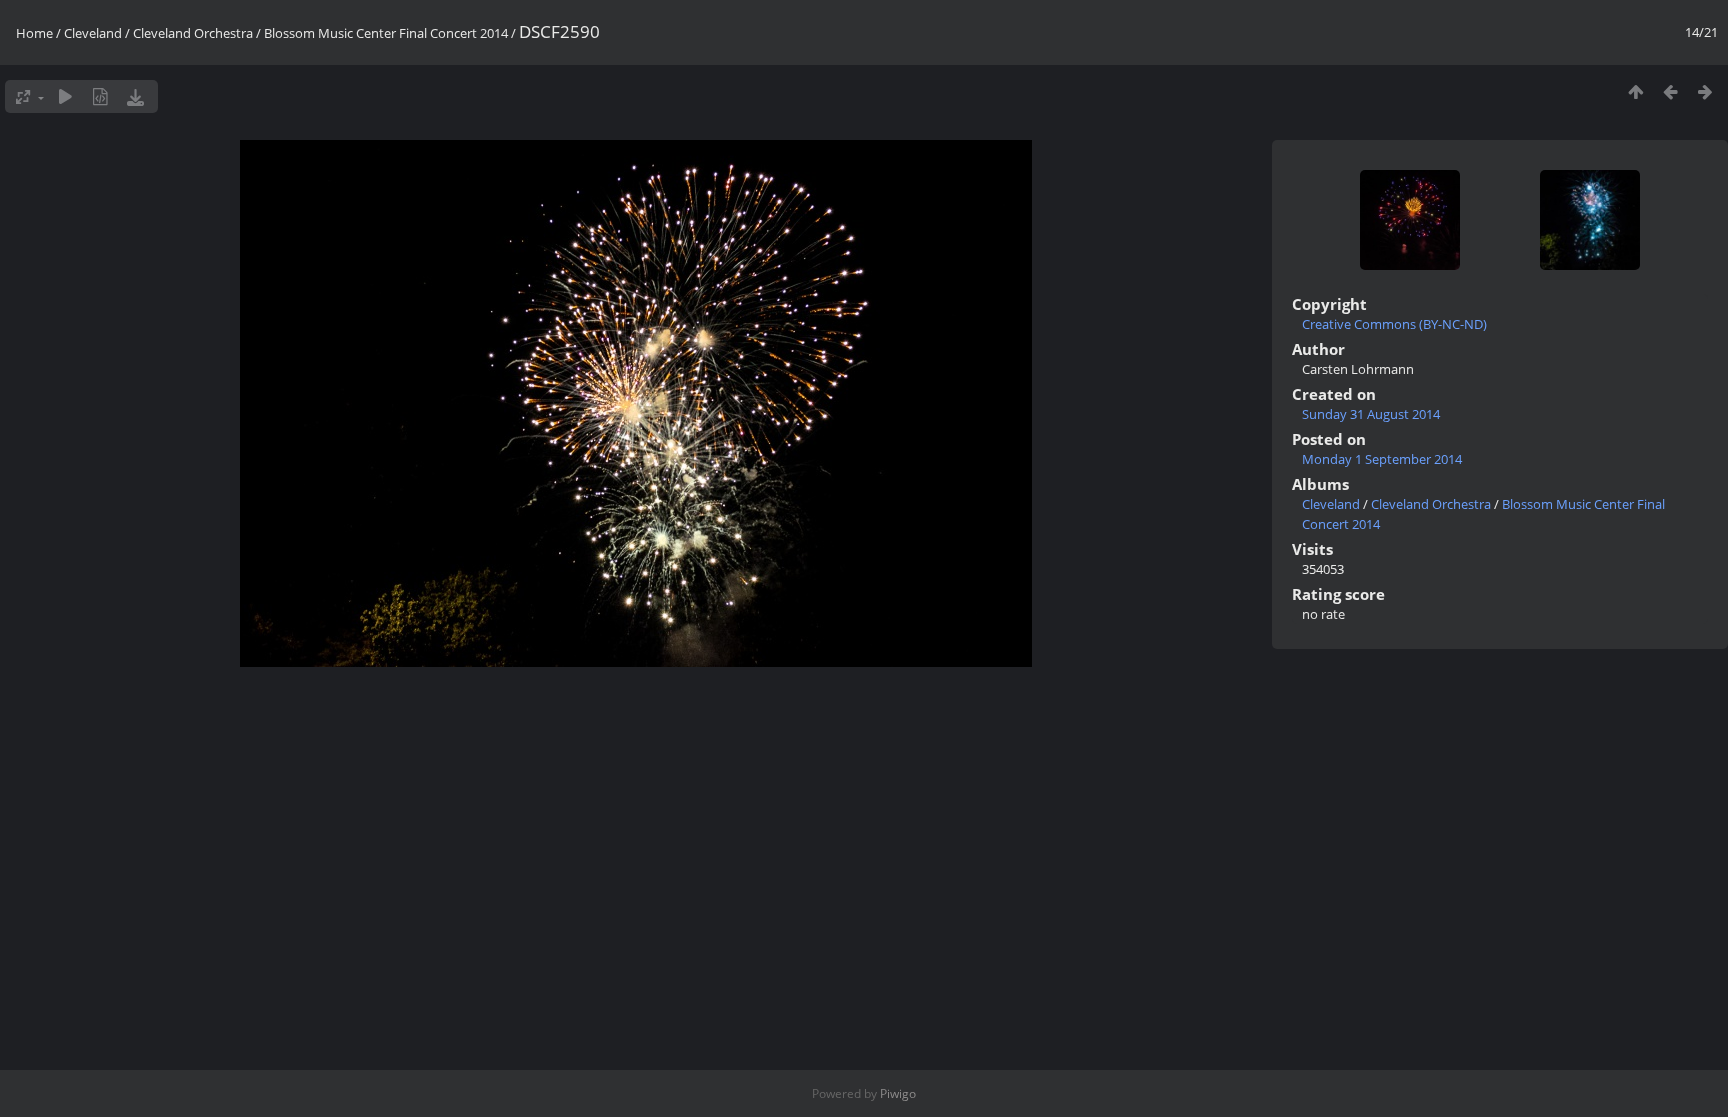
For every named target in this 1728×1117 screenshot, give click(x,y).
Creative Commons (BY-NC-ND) (1394, 324)
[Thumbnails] (1635, 91)
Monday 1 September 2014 (1382, 459)
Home (34, 33)
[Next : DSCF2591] (1705, 91)
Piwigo (898, 1093)
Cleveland (93, 33)
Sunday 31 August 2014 (1371, 414)
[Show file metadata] (100, 96)
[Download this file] (135, 96)
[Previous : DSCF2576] (1670, 91)
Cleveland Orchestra (193, 33)
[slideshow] (65, 96)
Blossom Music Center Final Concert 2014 (386, 33)
